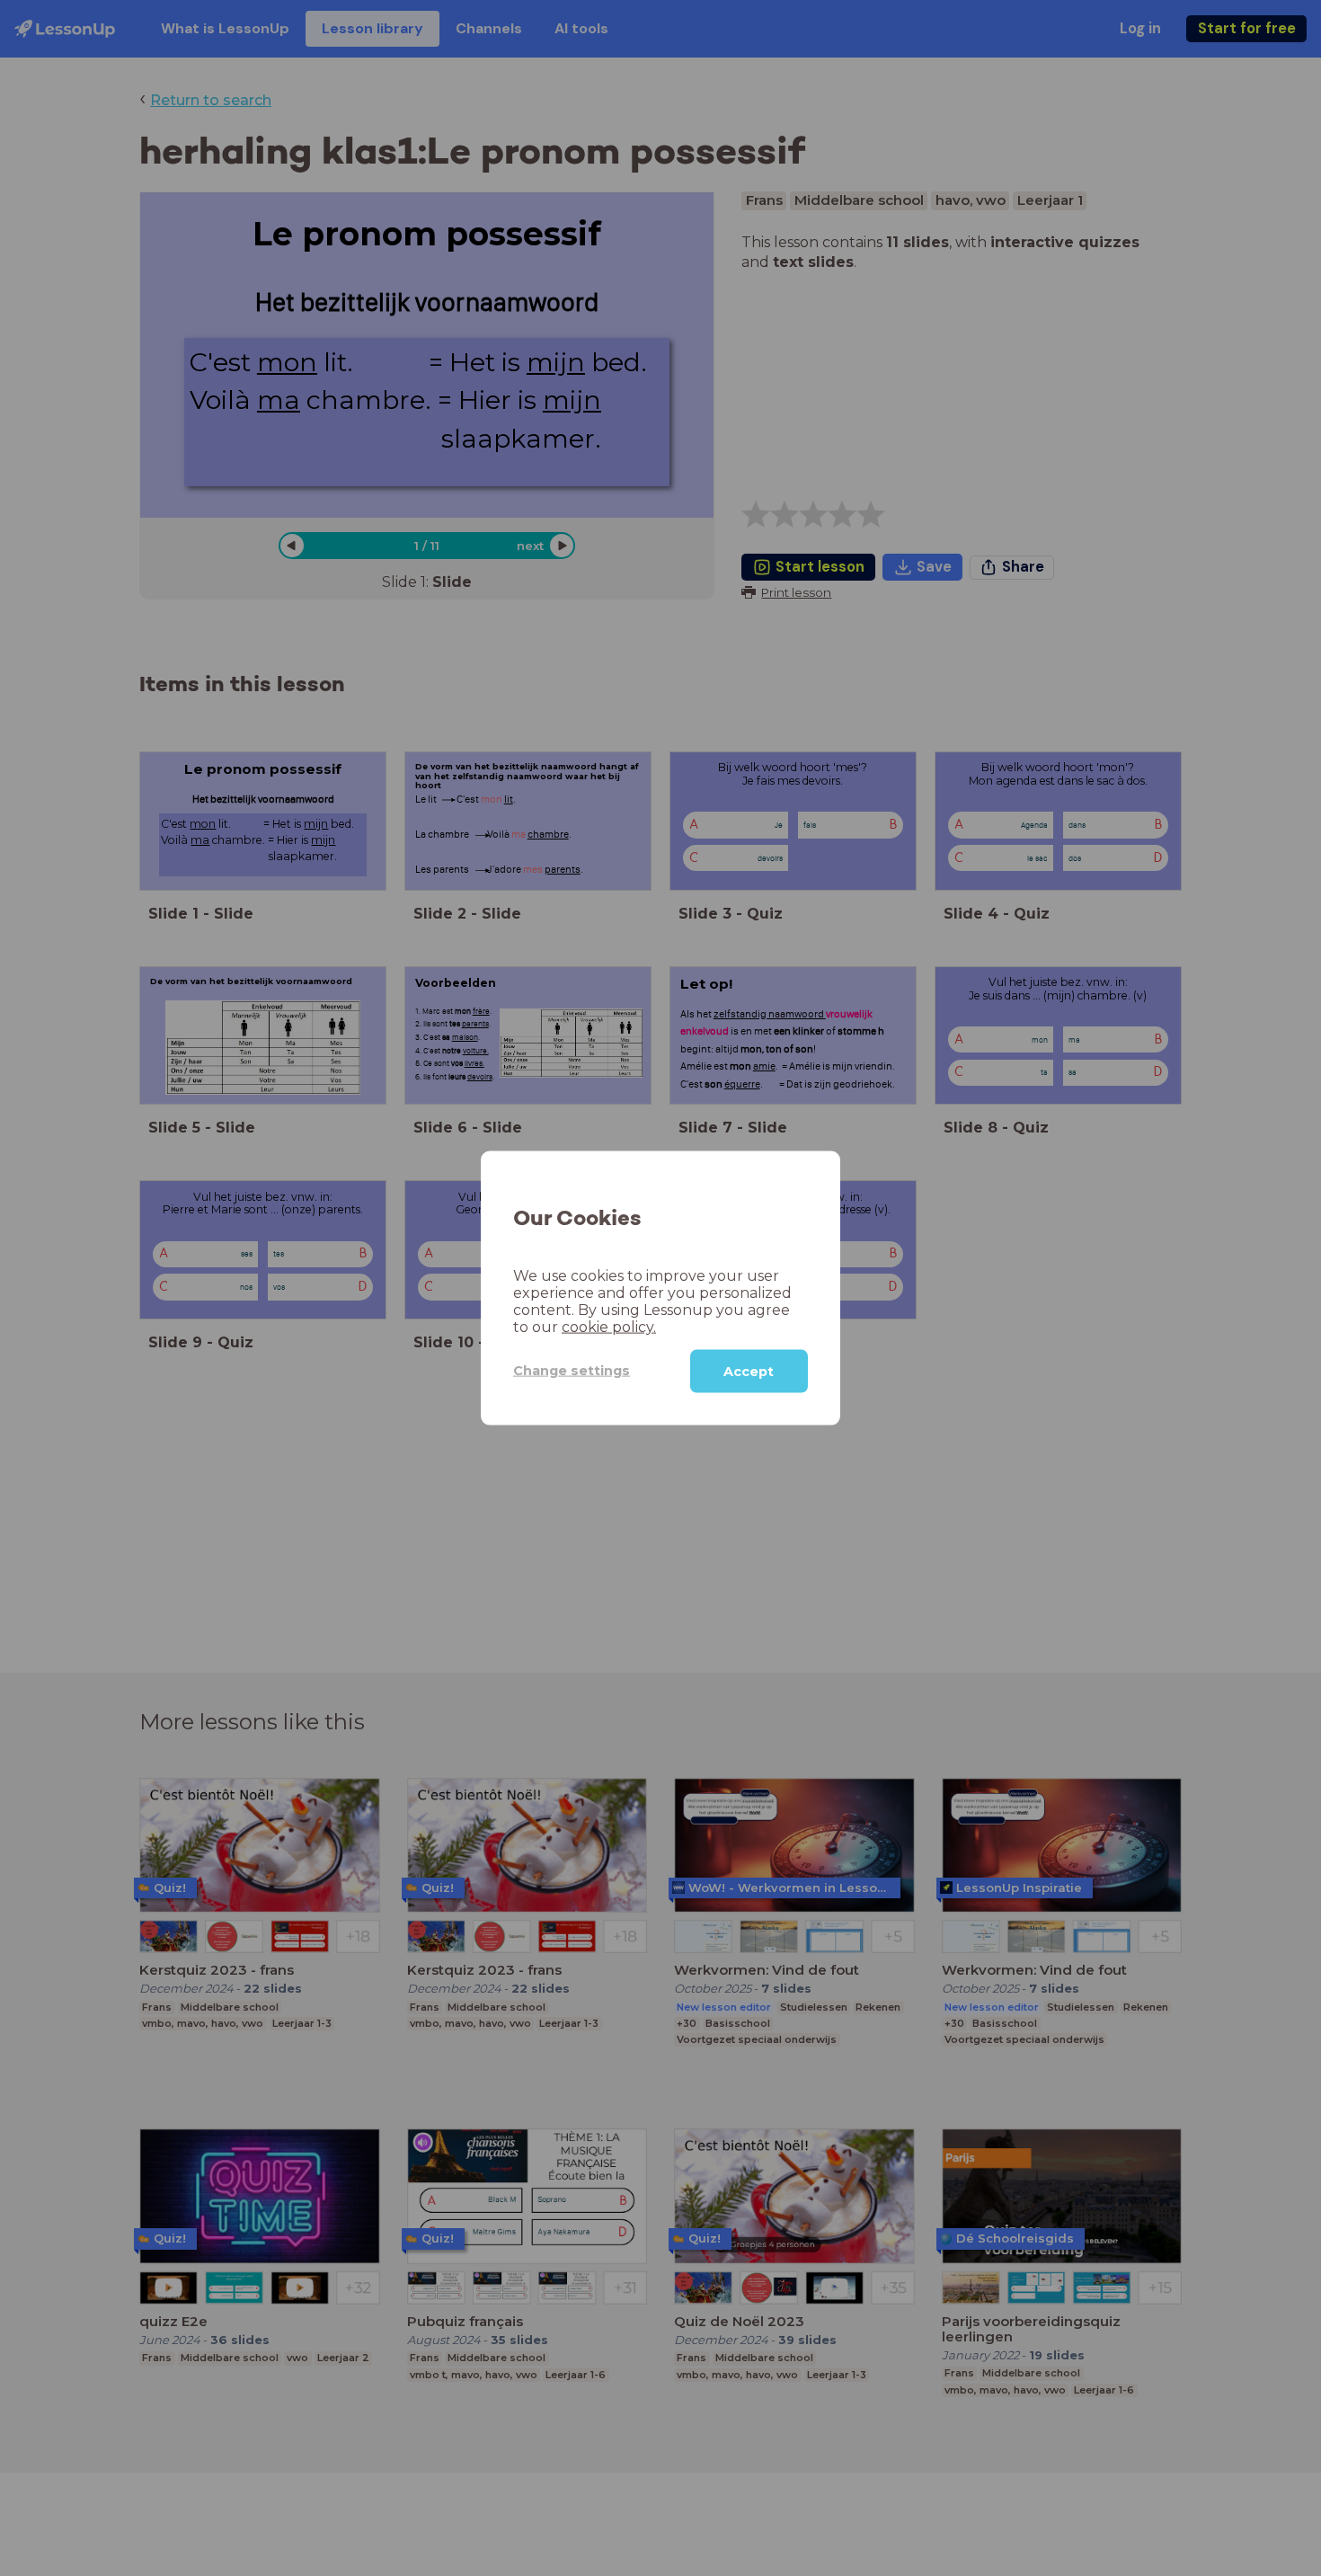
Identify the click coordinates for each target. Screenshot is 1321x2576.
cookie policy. (609, 1326)
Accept (749, 1371)
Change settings (572, 1371)
